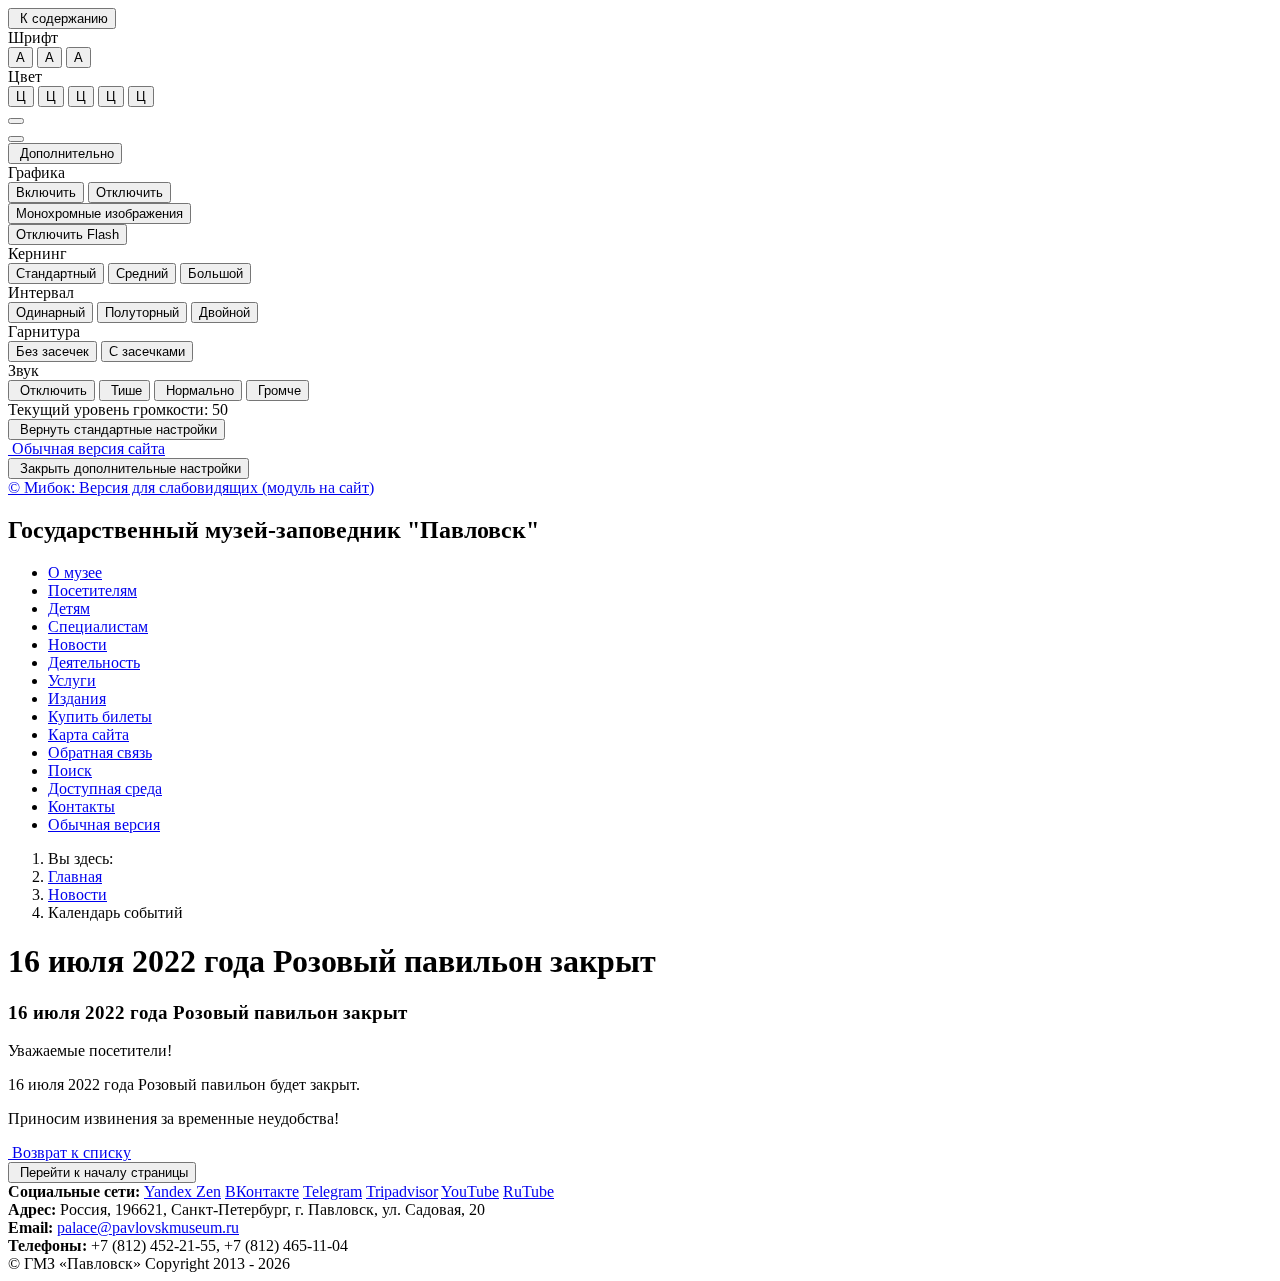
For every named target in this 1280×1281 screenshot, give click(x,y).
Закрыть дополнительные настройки (128, 468)
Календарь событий (115, 912)
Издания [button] (77, 698)
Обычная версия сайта (86, 448)
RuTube (528, 1191)
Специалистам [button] (98, 626)
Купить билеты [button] (100, 716)
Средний (142, 273)
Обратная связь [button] (100, 752)
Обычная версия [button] (104, 824)
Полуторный (142, 312)
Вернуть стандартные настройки (116, 429)
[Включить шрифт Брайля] (16, 121)
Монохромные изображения (99, 213)
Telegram (332, 1191)
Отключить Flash (67, 234)
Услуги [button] (72, 680)
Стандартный (56, 273)
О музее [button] (75, 572)
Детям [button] (69, 608)
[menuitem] (660, 573)
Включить (46, 192)
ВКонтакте (262, 1191)
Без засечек (52, 351)
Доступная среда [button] (105, 788)
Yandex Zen (182, 1191)
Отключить (129, 192)
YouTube (470, 1191)
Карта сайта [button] (88, 734)
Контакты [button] (81, 806)
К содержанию (62, 18)
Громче (277, 390)
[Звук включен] (16, 139)
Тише (124, 390)
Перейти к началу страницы (102, 1172)
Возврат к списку (69, 1152)
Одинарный (50, 312)
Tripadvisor (402, 1191)
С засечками (147, 351)
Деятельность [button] (94, 662)
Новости (77, 894)
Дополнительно (65, 153)
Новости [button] (77, 644)
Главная (75, 876)
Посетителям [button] (92, 590)
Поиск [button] (70, 770)
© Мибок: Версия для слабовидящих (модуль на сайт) (191, 487)
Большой (215, 273)
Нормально (198, 390)
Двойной (224, 312)
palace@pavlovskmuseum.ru (148, 1227)
